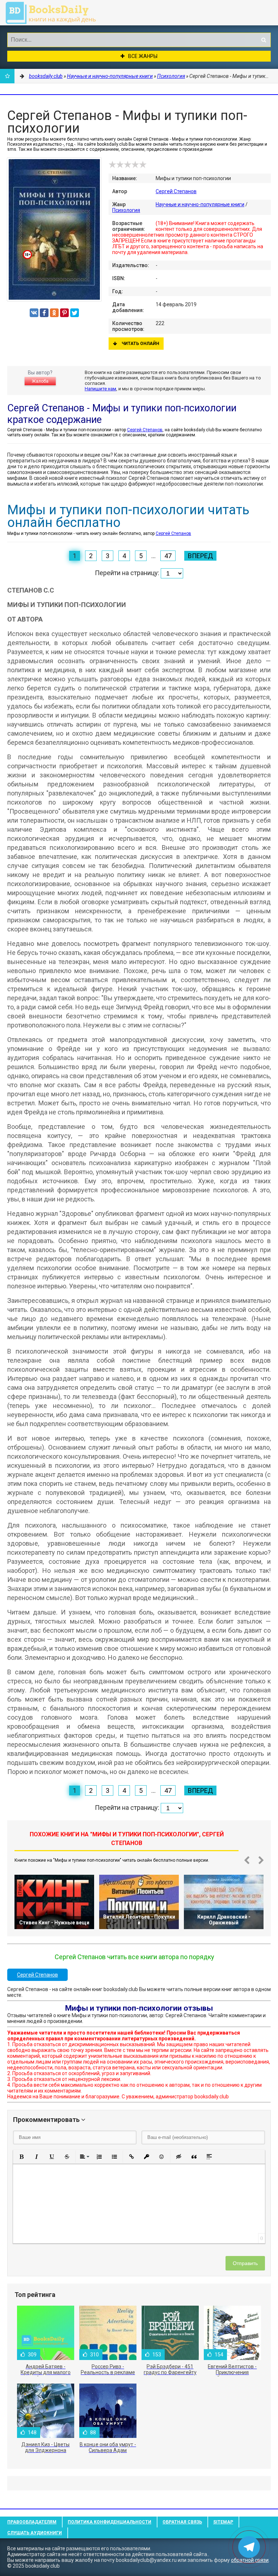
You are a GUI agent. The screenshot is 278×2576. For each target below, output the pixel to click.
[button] (21, 2157)
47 (168, 556)
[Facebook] (44, 313)
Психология (126, 210)
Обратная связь (182, 2522)
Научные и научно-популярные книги (200, 204)
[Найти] (264, 40)
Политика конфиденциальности (109, 2522)
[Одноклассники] (54, 313)
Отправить (245, 2263)
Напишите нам (100, 389)
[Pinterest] (64, 313)
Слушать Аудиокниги (35, 2533)
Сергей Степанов (176, 191)
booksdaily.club (54, 13)
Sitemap (223, 2522)
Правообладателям (32, 2522)
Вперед (200, 556)
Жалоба (40, 381)
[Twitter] (75, 313)
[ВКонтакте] (34, 313)
